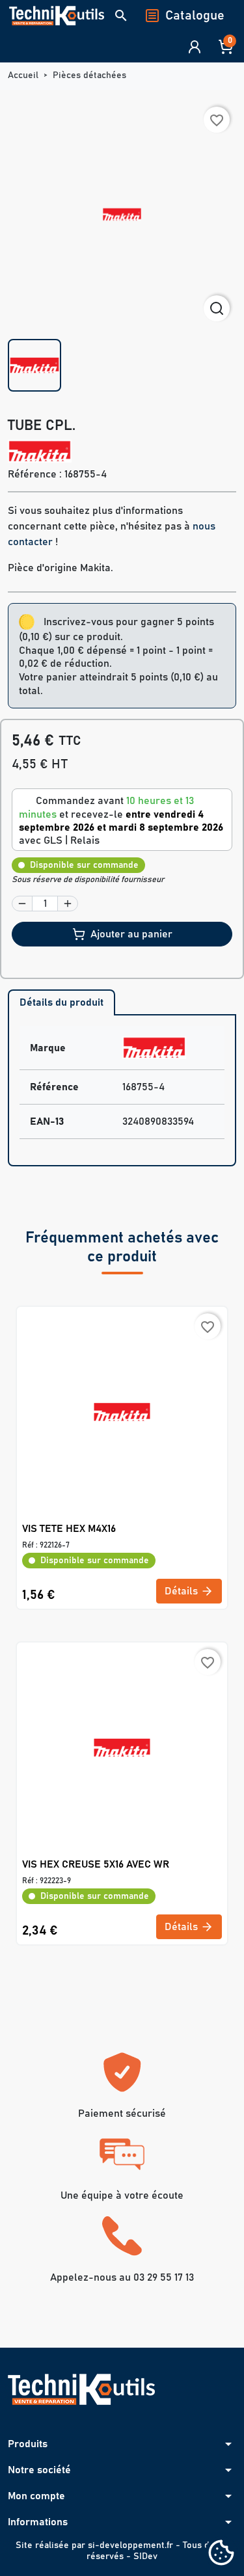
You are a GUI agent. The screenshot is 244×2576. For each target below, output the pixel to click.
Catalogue (195, 16)
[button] (121, 16)
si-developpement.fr (130, 2545)
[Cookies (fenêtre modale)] (221, 2554)
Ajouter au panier (131, 934)
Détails (183, 1591)
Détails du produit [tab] (61, 1002)
